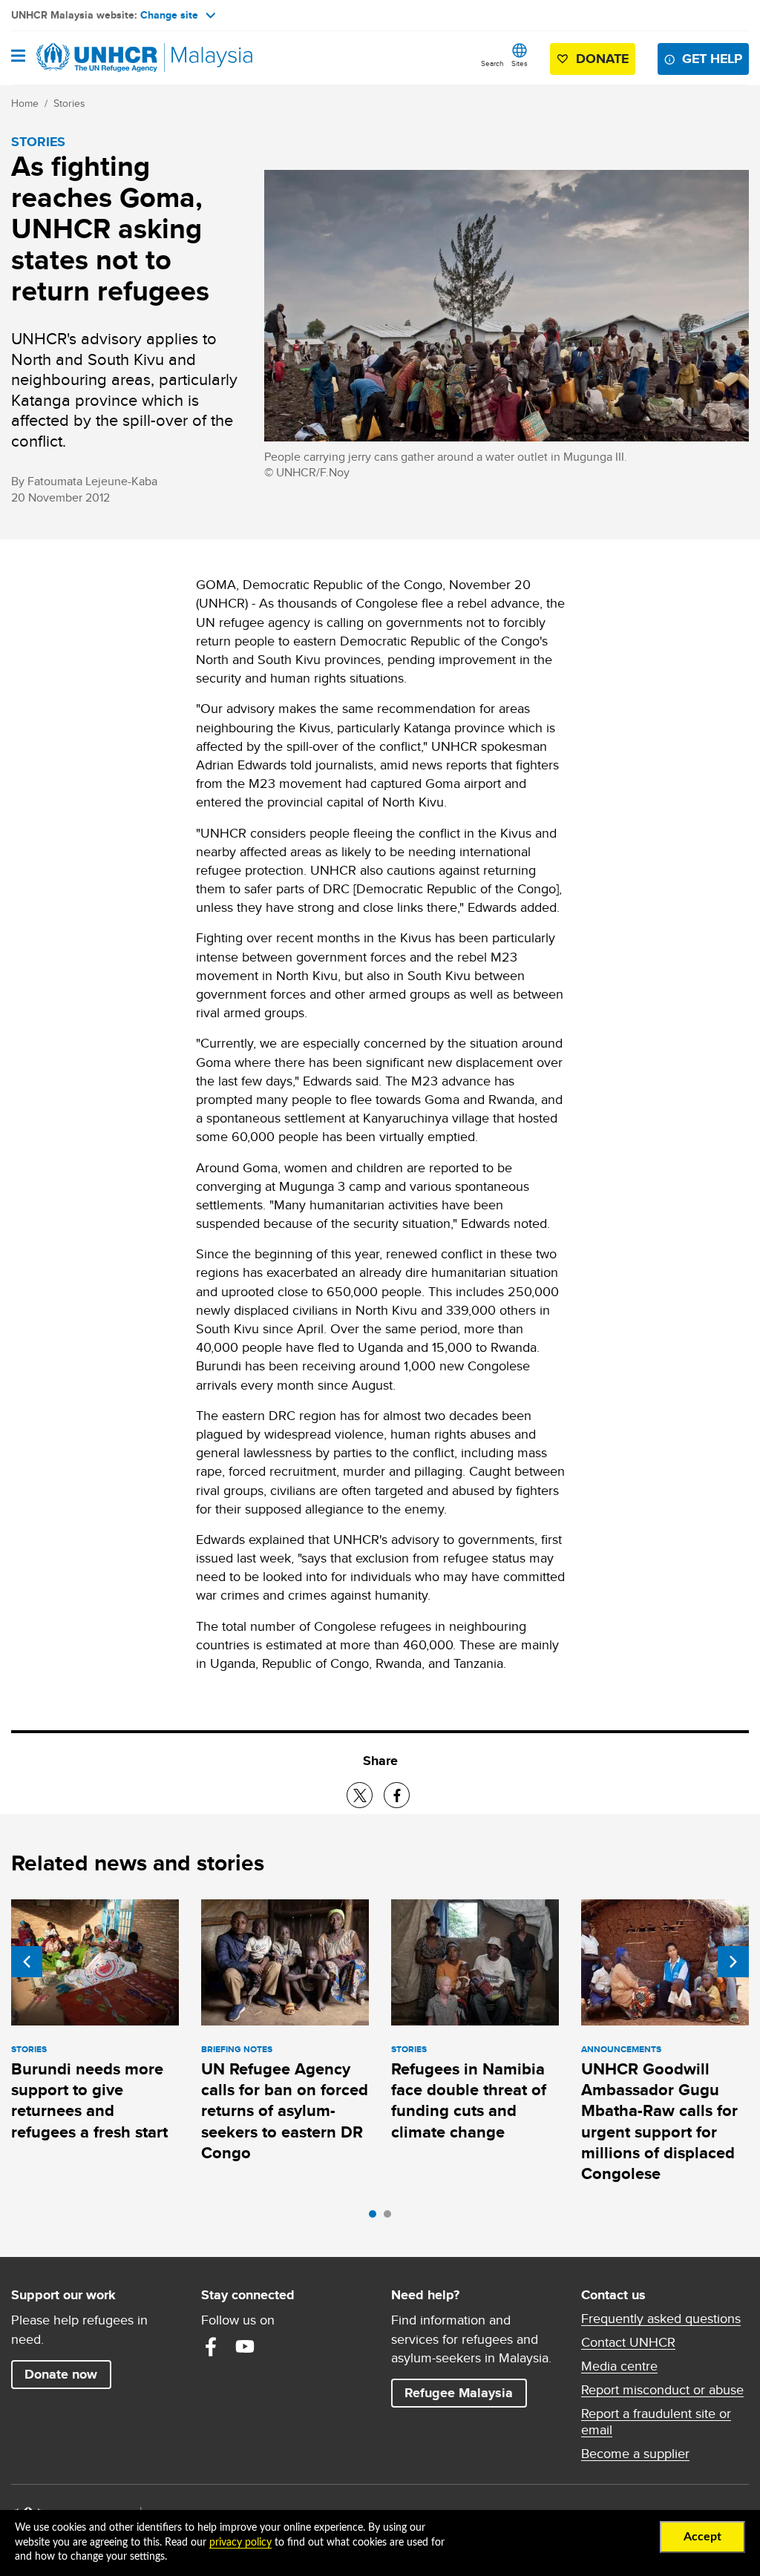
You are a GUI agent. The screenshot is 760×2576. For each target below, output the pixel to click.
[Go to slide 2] (391, 2218)
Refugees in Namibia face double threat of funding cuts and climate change (469, 2100)
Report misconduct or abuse (662, 2390)
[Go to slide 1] (376, 2218)
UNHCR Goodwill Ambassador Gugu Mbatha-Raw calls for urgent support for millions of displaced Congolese (659, 2121)
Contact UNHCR (628, 2342)
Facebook (211, 2347)
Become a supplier (635, 2454)
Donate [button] (602, 59)
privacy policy (240, 2543)
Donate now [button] (61, 2374)
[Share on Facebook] (397, 1795)
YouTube (245, 2347)
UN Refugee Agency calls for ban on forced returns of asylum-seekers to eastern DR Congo (285, 2111)
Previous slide (27, 1962)
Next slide (733, 1962)
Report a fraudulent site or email (656, 2422)
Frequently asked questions (661, 2319)
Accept (702, 2537)
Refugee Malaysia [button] (465, 2392)
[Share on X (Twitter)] (360, 1795)
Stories (69, 103)
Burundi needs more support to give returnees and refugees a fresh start (89, 2100)
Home (25, 103)
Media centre (619, 2366)
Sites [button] (520, 63)
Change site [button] (169, 15)
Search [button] (492, 63)
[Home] (87, 58)
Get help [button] (715, 58)
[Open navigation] (18, 57)
